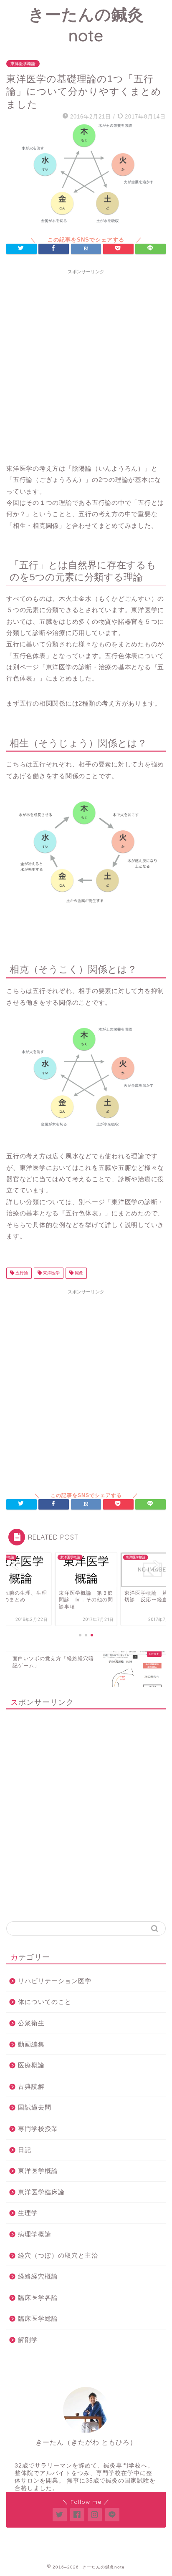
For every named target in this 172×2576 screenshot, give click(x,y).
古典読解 (31, 2086)
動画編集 (31, 2044)
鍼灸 (78, 1273)
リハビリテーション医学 (55, 1981)
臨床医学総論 (38, 2318)
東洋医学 (51, 1273)
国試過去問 (35, 2107)
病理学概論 (35, 2234)
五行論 (21, 1273)
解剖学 (28, 2340)
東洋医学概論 (23, 64)
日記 (25, 2150)
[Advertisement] (86, 364)
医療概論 (31, 2065)
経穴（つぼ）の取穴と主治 (58, 2255)
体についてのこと (45, 2002)
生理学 (28, 2213)
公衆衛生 (31, 2023)
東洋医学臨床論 (41, 2192)
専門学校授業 (38, 2129)
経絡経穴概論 (38, 2276)
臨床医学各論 (38, 2297)
